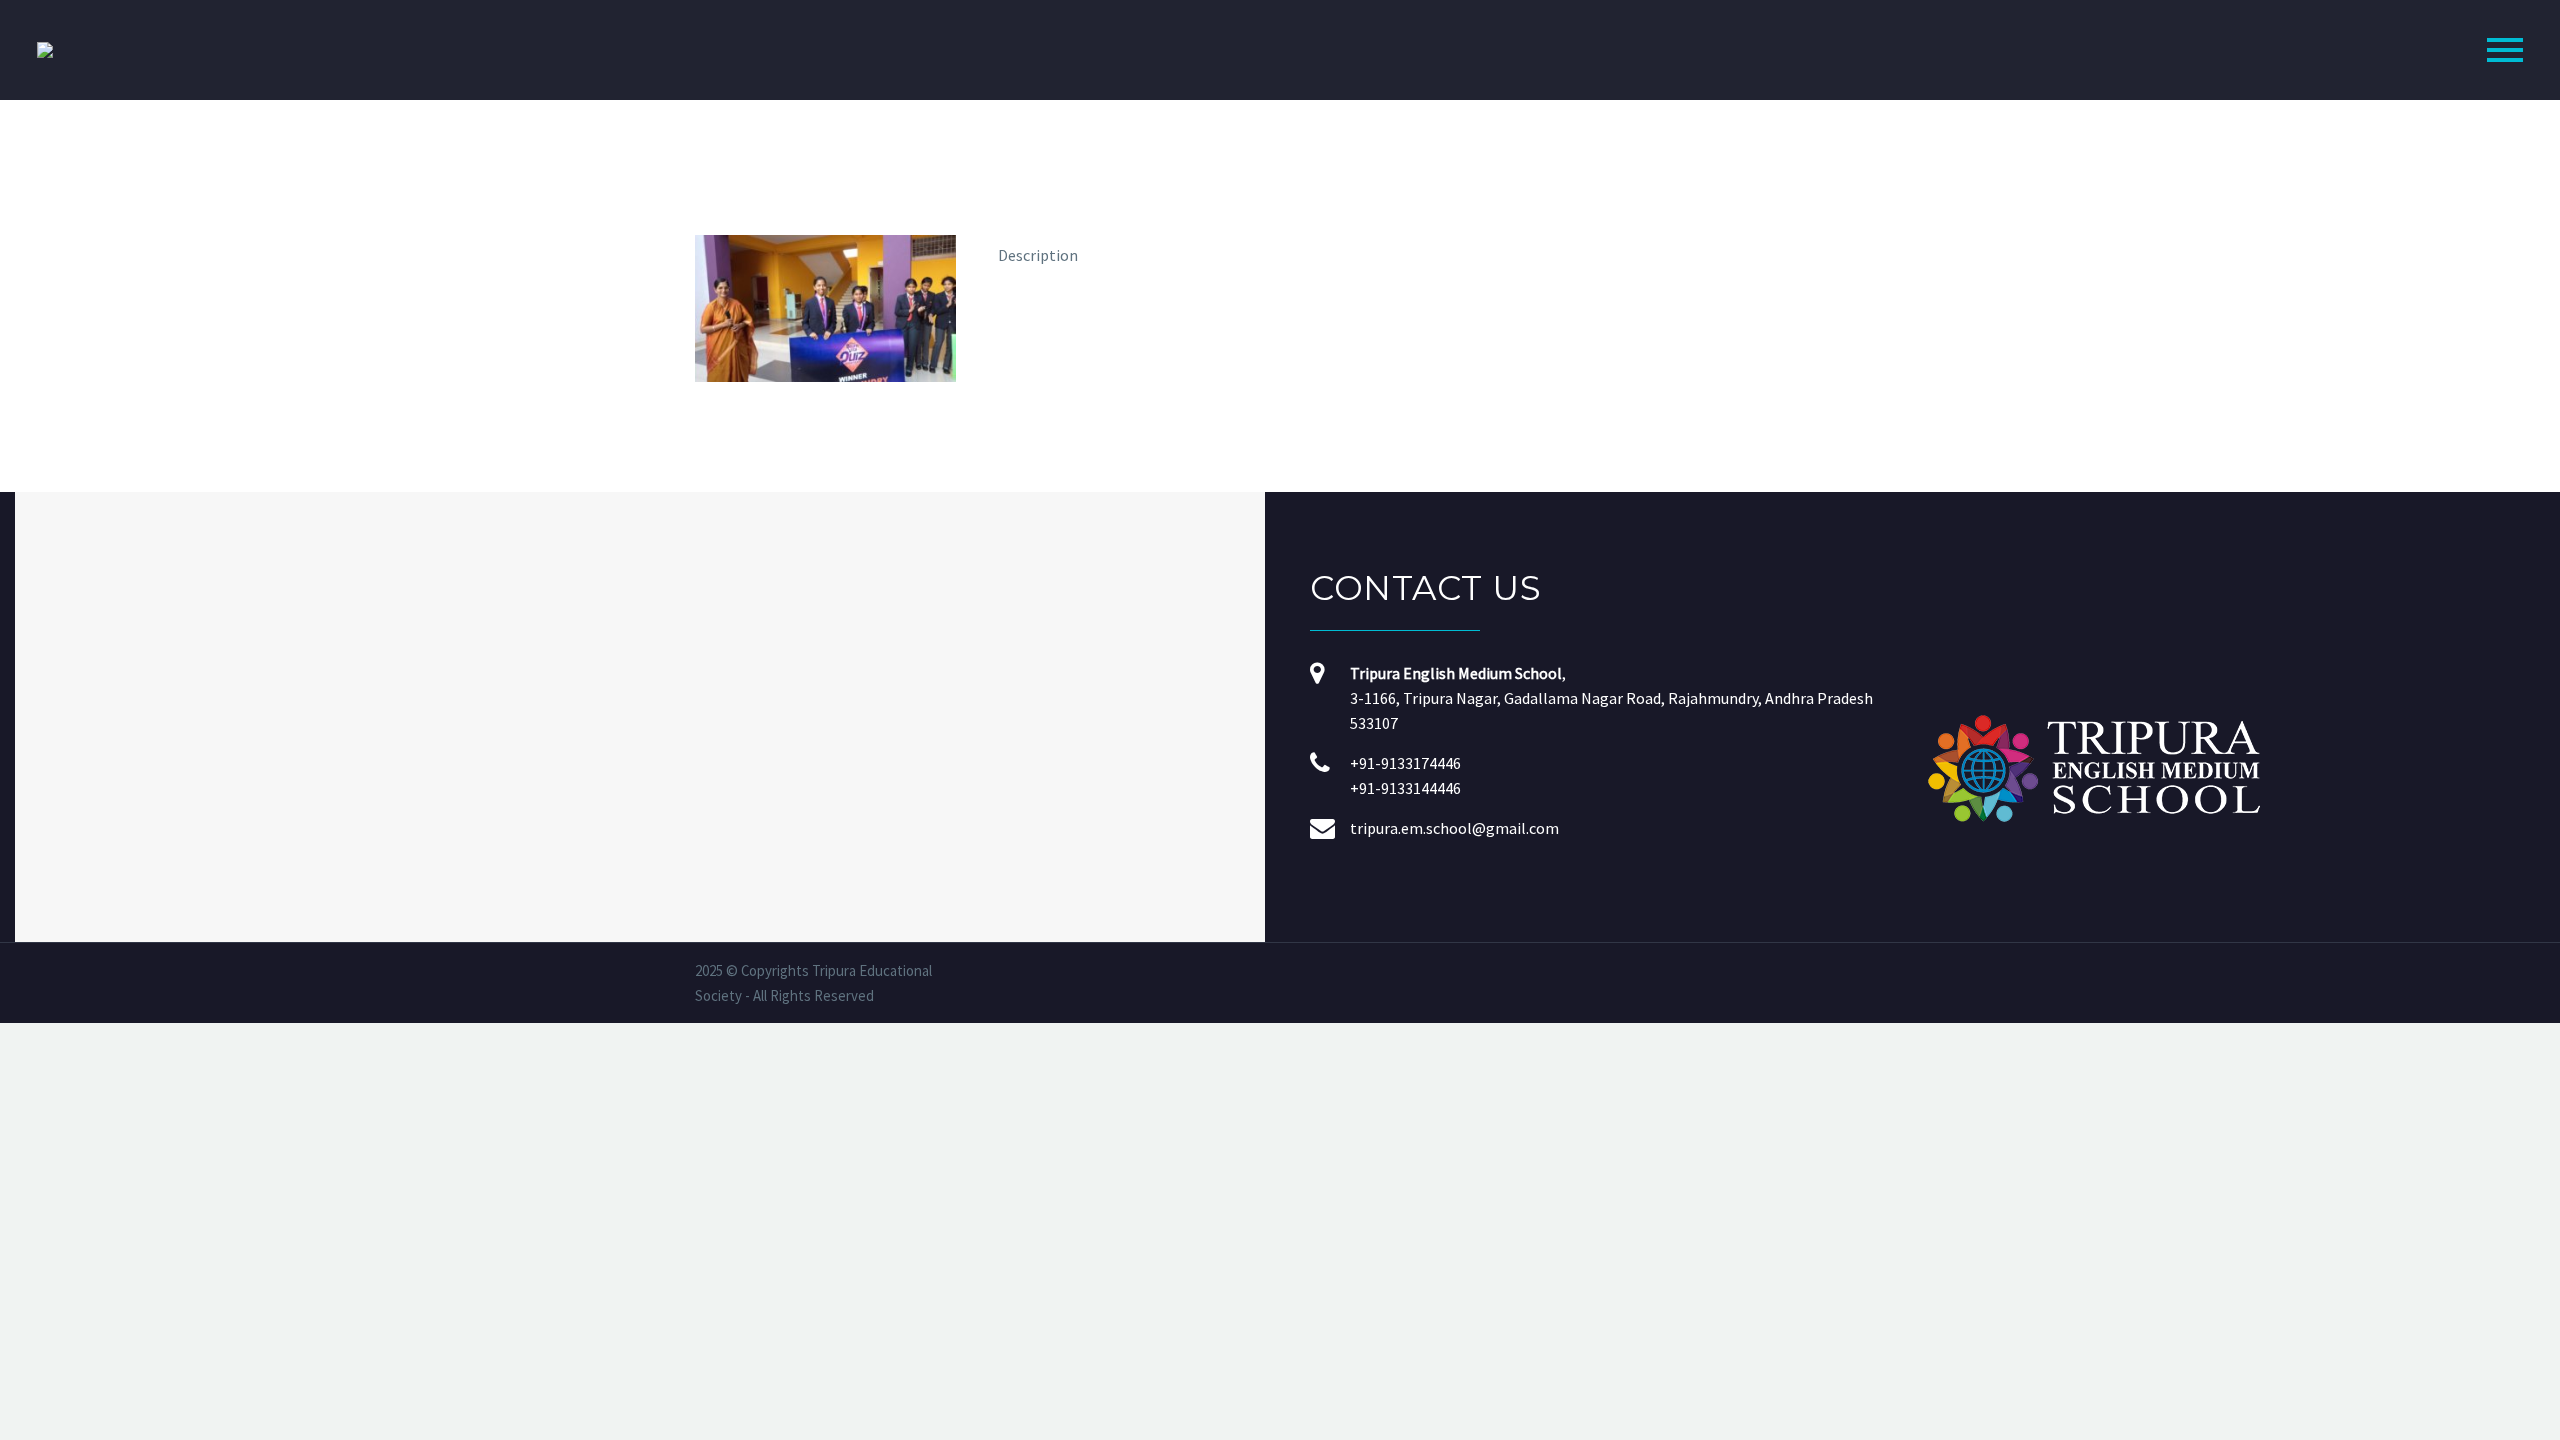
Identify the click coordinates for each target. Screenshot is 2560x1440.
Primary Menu (2505, 50)
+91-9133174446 (1405, 763)
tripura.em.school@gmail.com (1454, 828)
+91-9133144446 (1405, 788)
